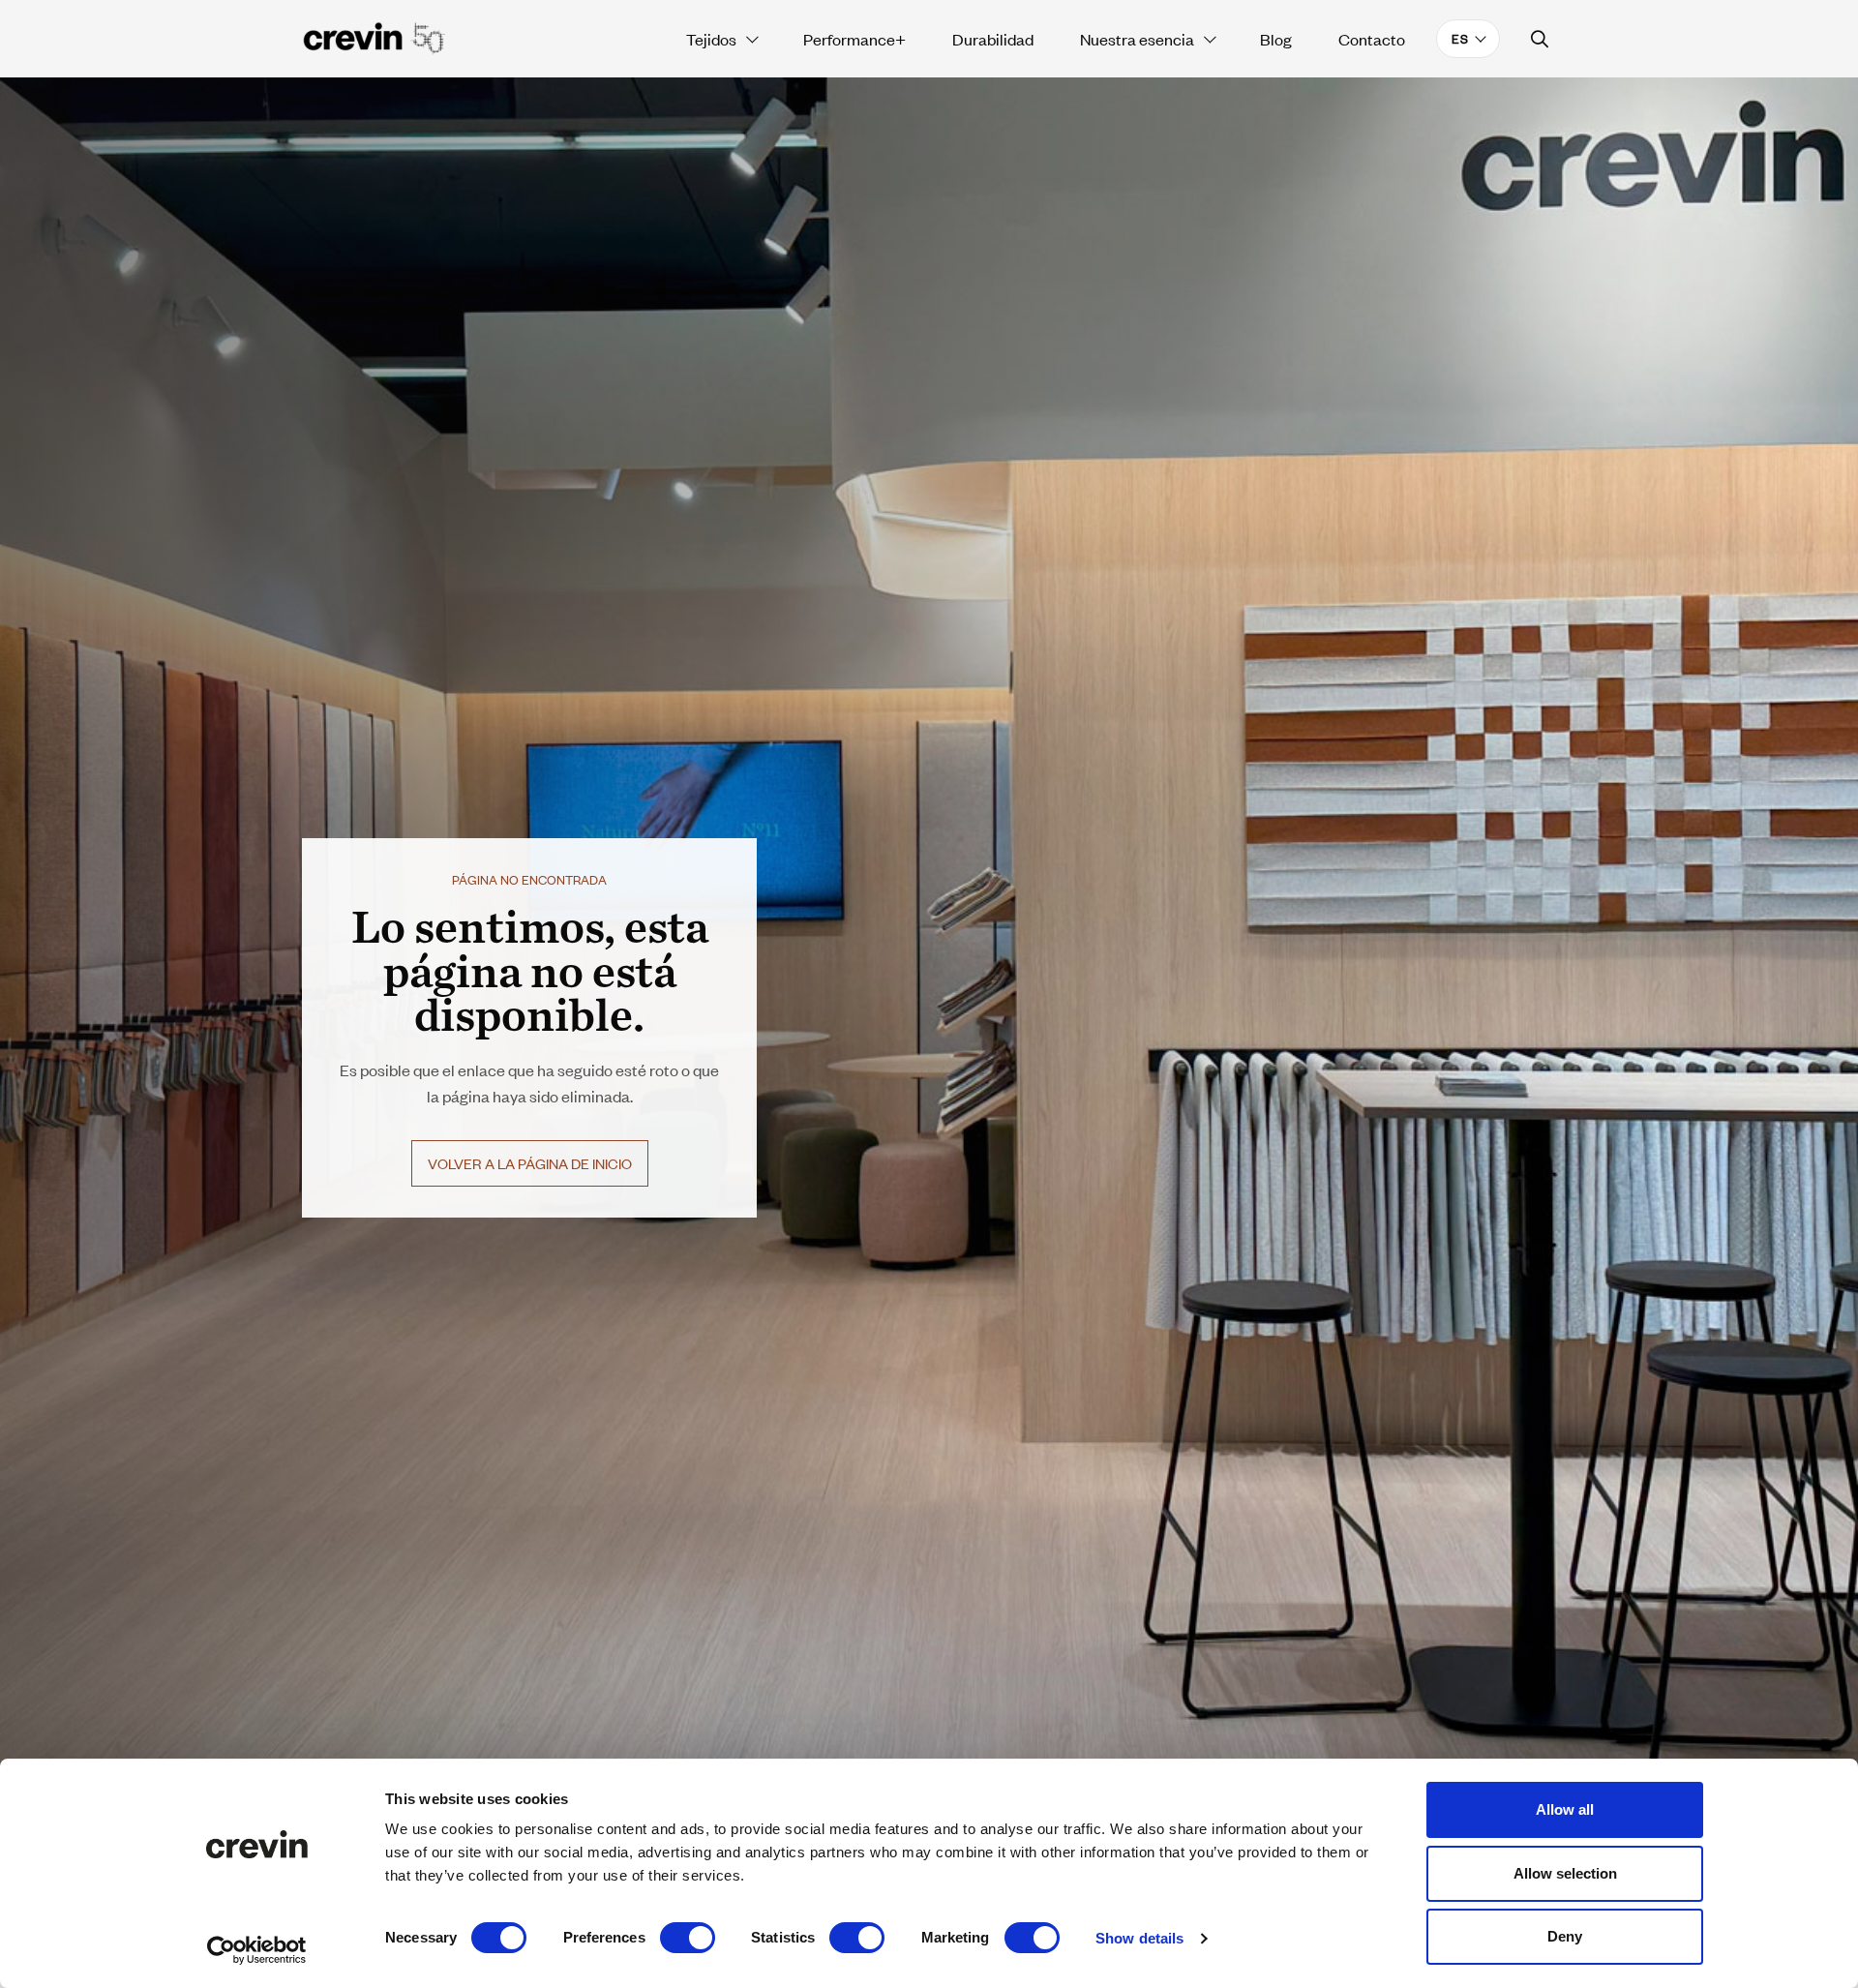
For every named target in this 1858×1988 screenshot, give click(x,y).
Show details (1139, 1938)
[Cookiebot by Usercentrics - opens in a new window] (257, 1950)
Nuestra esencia (1137, 39)
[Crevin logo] (375, 39)
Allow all (1565, 1809)
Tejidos (711, 39)
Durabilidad (993, 39)
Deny (1565, 1936)
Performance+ (854, 39)
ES (1460, 38)
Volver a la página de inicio (530, 1163)
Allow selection (1565, 1873)
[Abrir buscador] (1540, 39)
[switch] (688, 1938)
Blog (1276, 39)
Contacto (1372, 39)
